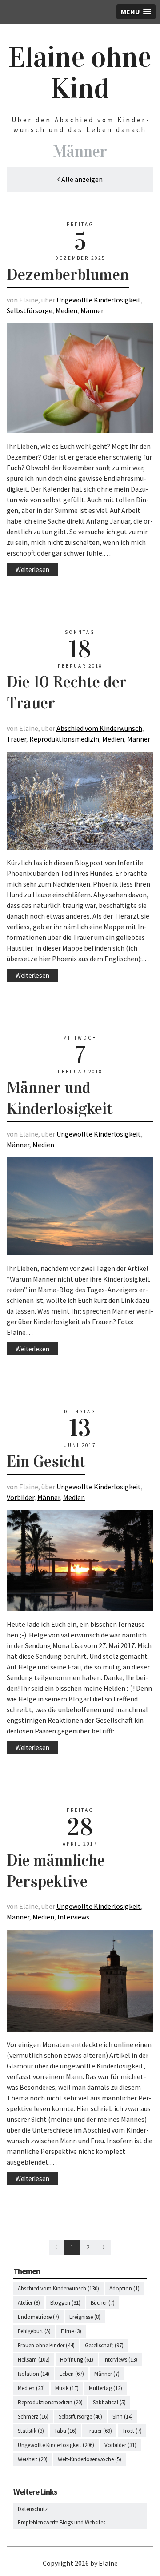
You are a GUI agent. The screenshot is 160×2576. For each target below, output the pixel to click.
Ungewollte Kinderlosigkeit (99, 300)
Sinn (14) (123, 2417)
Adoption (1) (124, 2288)
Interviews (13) (120, 2360)
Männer (92, 310)
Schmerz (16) (33, 2417)
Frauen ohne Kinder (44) (46, 2345)
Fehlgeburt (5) (34, 2331)
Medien (66, 310)
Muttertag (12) (106, 2388)
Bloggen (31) (65, 2303)
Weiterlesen (32, 570)
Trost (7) (132, 2431)
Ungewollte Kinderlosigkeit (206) (56, 2445)
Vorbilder (20, 1497)
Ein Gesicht (46, 1461)
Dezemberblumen (68, 274)
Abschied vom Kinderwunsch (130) (58, 2288)
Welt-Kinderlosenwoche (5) (90, 2459)
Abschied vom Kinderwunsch (99, 728)
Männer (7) (107, 2374)
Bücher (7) (103, 2303)
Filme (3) (71, 2331)
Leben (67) (72, 2374)
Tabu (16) (65, 2431)
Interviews (73, 1917)
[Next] (104, 2247)
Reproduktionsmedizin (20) (50, 2402)
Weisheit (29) (33, 2459)
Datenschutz (33, 2509)
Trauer (16, 739)
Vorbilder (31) (120, 2445)
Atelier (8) (29, 2303)
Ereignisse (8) (85, 2317)
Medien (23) (31, 2388)
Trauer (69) (99, 2431)
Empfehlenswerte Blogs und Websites (62, 2522)
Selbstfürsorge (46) (80, 2417)
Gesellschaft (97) (104, 2345)
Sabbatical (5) (109, 2402)
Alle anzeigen (81, 179)
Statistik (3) (31, 2431)
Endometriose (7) (38, 2317)
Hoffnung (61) (77, 2360)
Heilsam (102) (34, 2360)
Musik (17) (67, 2388)
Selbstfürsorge (30, 310)
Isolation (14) (34, 2374)
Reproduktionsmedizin (64, 739)
